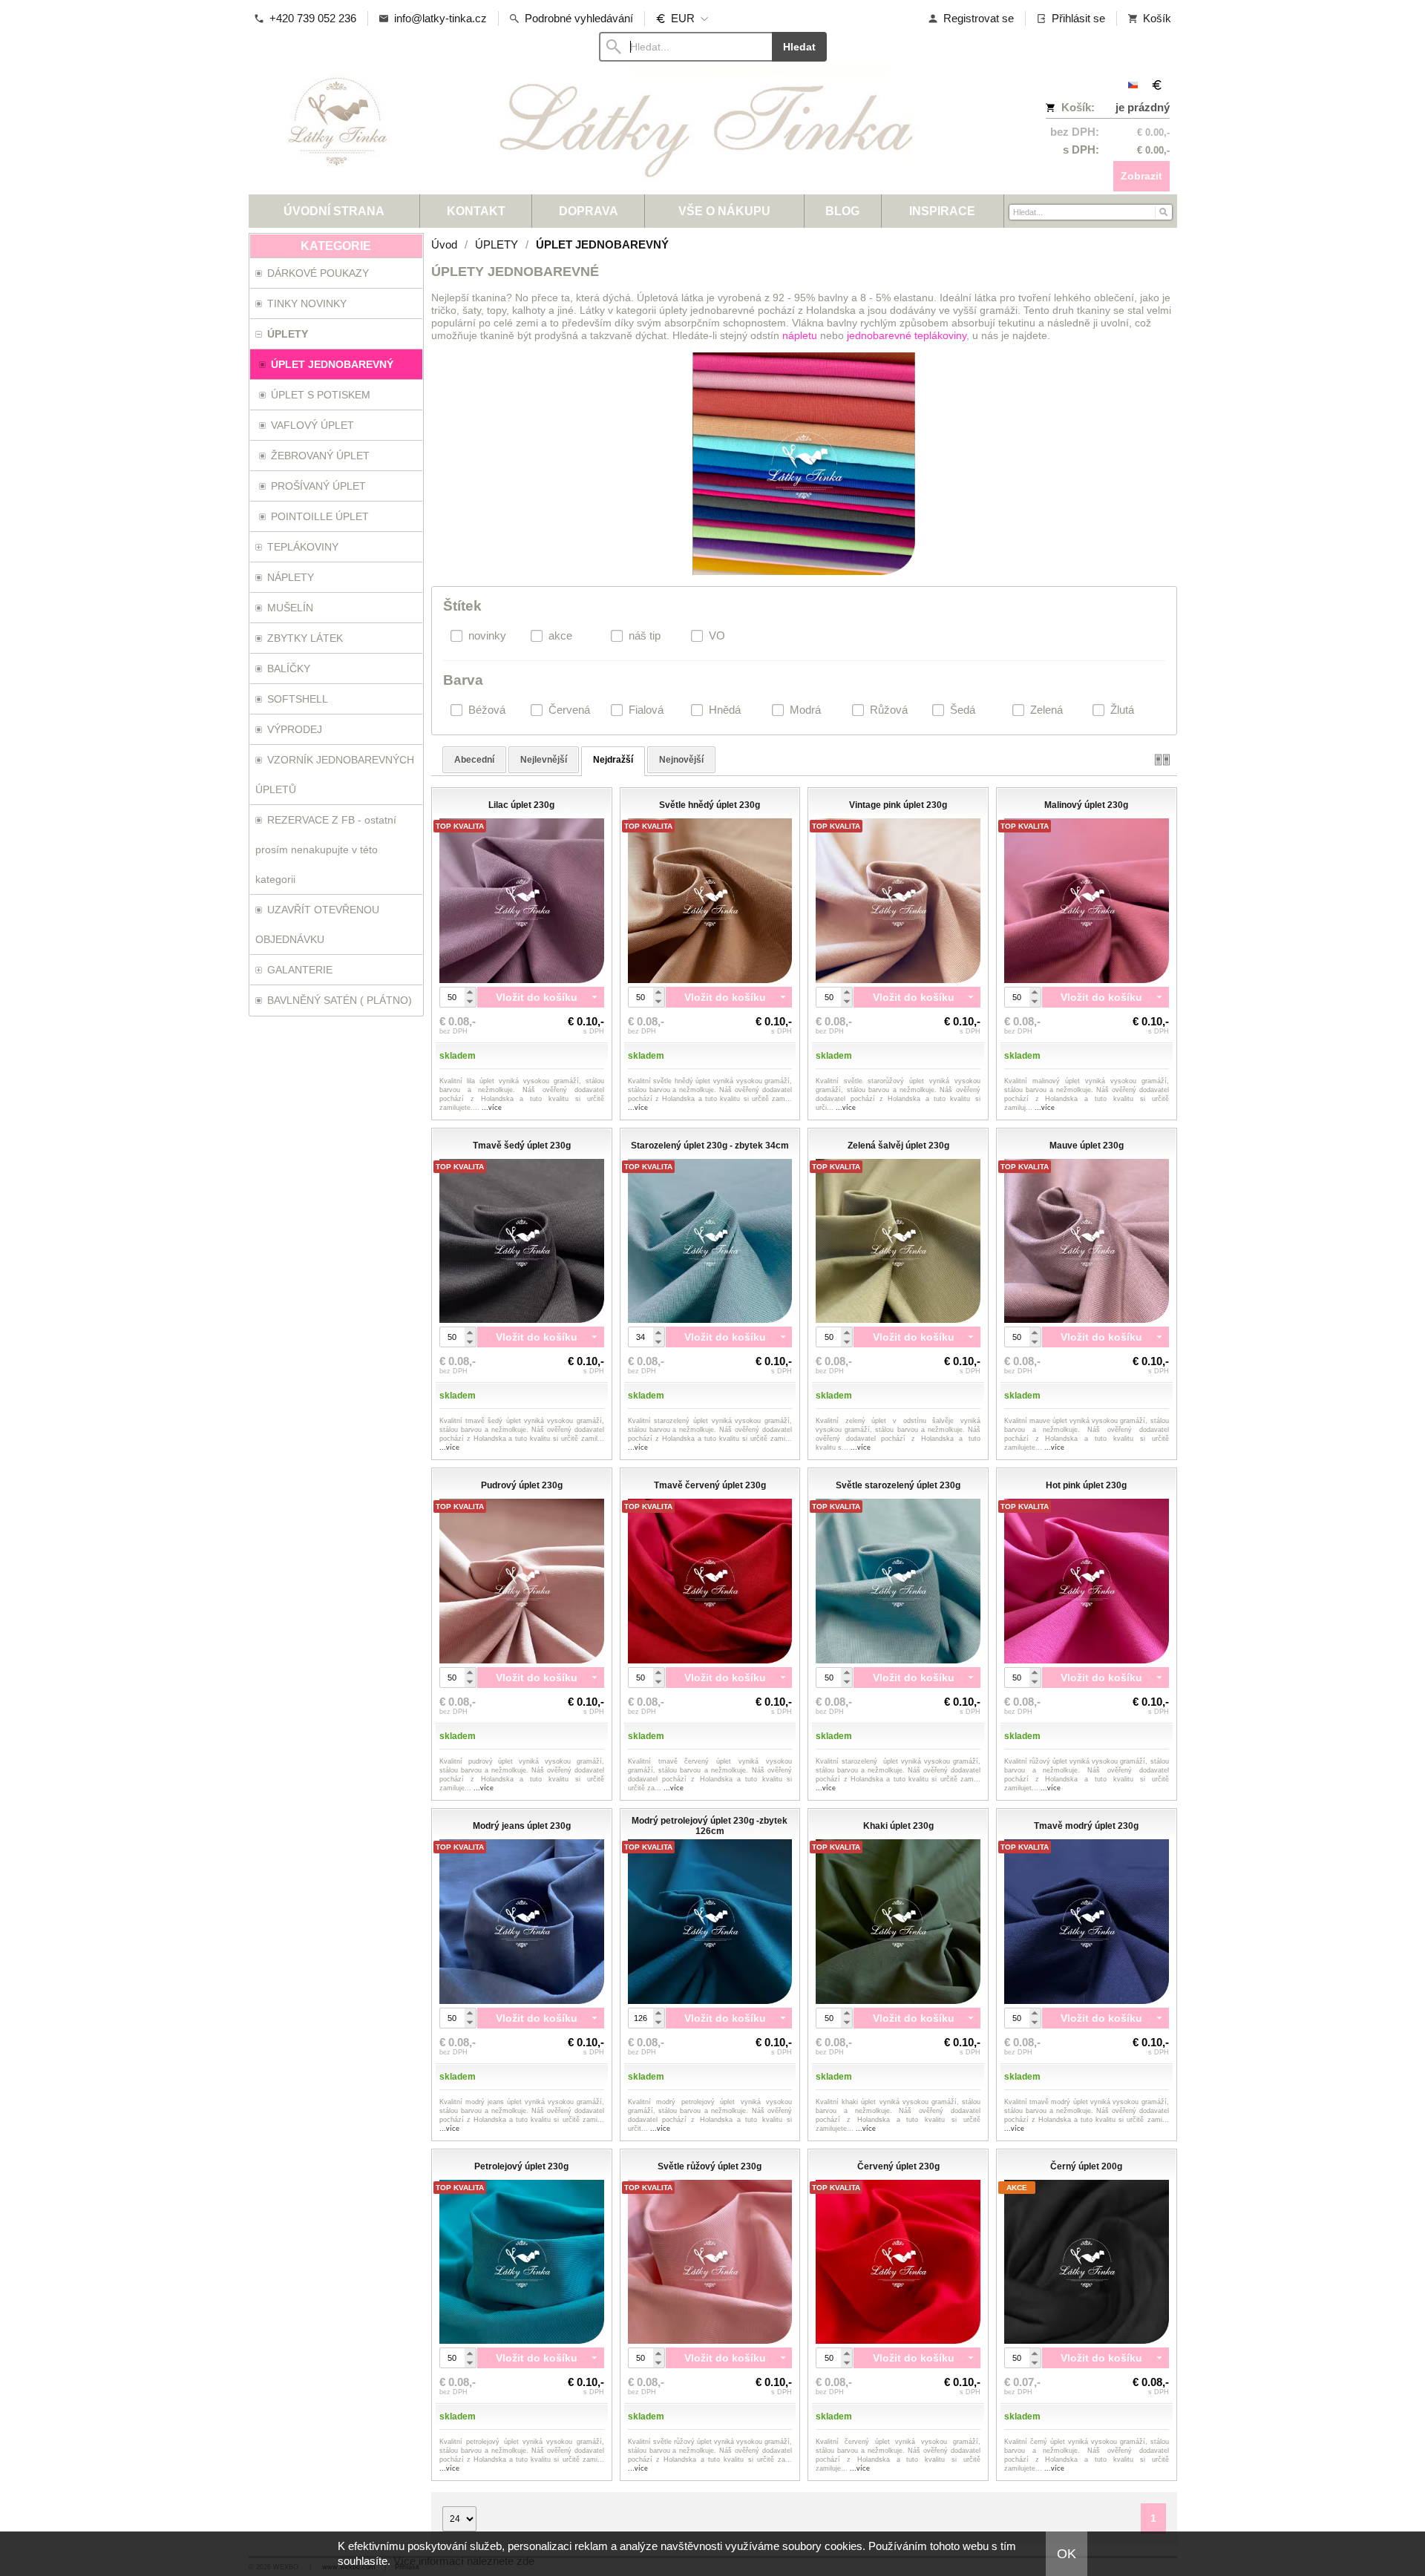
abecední (474, 760)
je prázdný (1143, 107)
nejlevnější (544, 760)
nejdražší (613, 760)
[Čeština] (1133, 85)
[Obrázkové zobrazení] (1162, 759)
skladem (458, 1056)
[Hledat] (1163, 211)
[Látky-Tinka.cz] (597, 130)
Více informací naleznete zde (464, 2561)
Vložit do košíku (537, 997)
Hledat (799, 47)
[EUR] (1157, 85)
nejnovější (681, 760)
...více (492, 1108)
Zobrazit (1141, 176)
